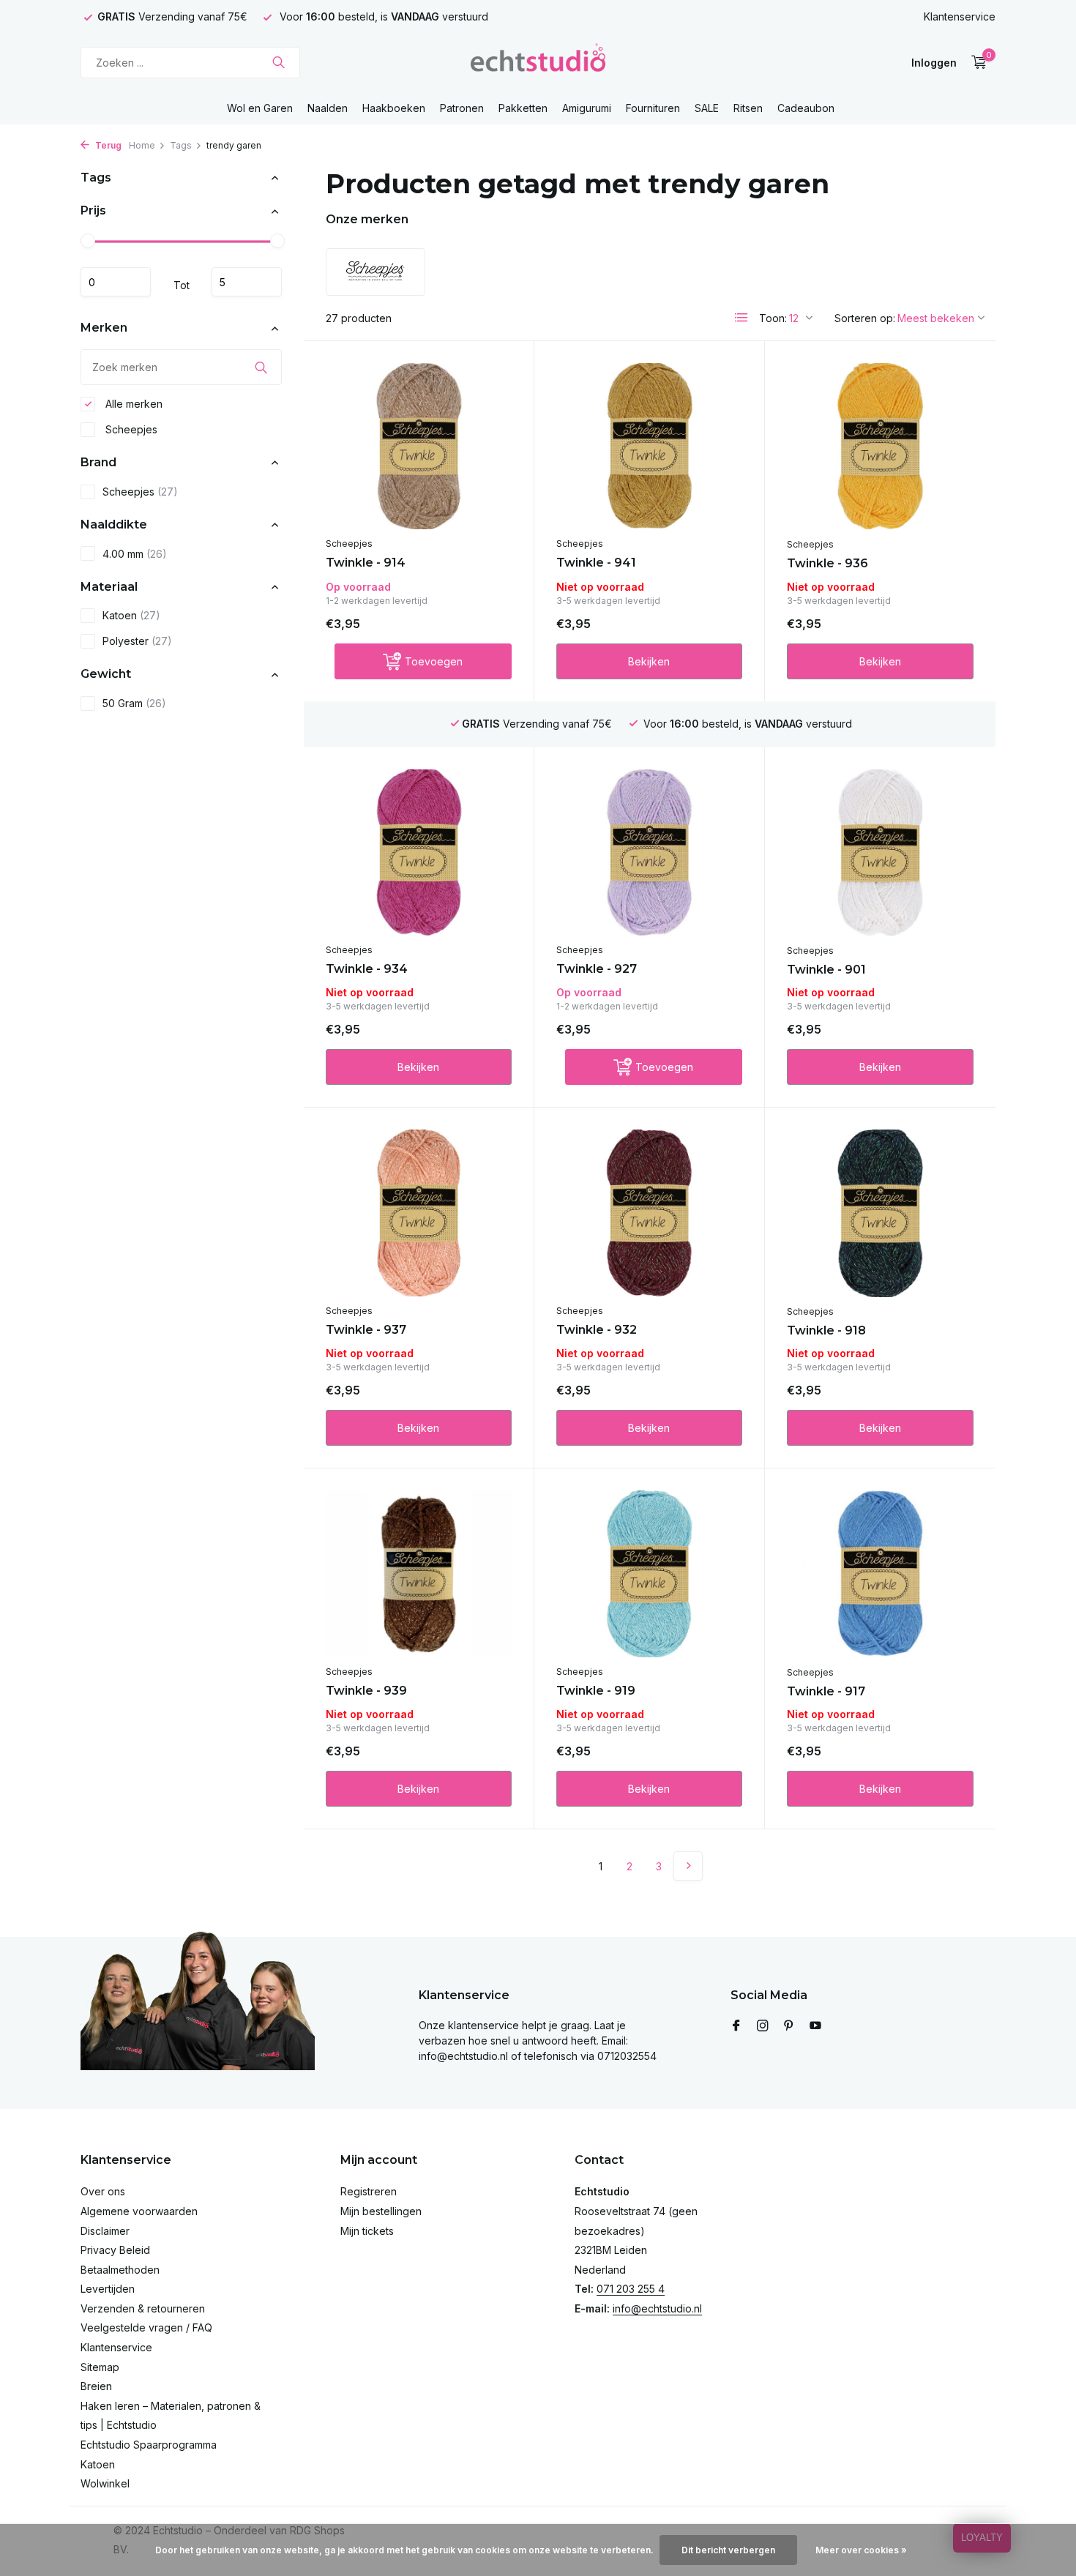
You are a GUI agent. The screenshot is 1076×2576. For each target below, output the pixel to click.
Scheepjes (130, 429)
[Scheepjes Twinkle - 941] (649, 446)
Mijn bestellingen (381, 2211)
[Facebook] (736, 2026)
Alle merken (132, 404)
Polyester (137, 642)
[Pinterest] (789, 2026)
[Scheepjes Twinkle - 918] (880, 1213)
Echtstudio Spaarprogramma (149, 2445)
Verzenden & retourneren (143, 2308)
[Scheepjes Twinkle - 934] (419, 852)
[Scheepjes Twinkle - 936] (880, 447)
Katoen (131, 616)
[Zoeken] (279, 62)
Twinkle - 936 (827, 563)
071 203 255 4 (631, 2289)
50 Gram (134, 704)
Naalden (328, 108)
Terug (107, 145)
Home (142, 145)
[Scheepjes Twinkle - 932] (649, 1213)
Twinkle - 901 (826, 970)
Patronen (462, 108)
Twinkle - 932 (597, 1330)
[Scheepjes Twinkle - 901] (880, 853)
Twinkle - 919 (596, 1691)
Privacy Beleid (115, 2250)
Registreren (369, 2191)
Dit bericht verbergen (728, 2550)
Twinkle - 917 (826, 1691)
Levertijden (108, 2289)
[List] (741, 318)
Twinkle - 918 (826, 1330)
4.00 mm (135, 554)
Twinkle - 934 (367, 969)
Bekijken (649, 661)
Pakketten (523, 108)
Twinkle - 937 (366, 1330)
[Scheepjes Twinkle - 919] (649, 1573)
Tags (181, 145)
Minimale (116, 283)
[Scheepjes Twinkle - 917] (880, 1574)
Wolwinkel (105, 2483)
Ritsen (748, 108)
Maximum (247, 283)
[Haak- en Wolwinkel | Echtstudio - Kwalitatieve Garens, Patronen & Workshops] (538, 62)
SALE (707, 108)
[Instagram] (763, 2026)
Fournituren (653, 108)
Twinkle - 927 (597, 969)
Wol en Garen (260, 108)
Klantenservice (960, 16)
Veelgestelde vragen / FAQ (146, 2327)
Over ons (103, 2191)
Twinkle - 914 (366, 563)
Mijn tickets (367, 2231)
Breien (96, 2386)
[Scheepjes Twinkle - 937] (419, 1213)
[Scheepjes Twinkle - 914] (419, 446)
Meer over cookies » (861, 2550)
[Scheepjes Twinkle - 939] (419, 1573)
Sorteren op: (865, 318)
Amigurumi (587, 108)
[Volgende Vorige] (688, 1866)
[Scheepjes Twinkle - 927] (649, 852)
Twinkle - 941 (596, 563)
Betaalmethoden (120, 2270)
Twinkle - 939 (366, 1691)
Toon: (773, 318)
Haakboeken (394, 108)
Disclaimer (105, 2231)
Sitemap (100, 2367)
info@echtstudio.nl (657, 2308)
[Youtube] (815, 2026)
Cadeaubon (806, 108)
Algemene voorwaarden (139, 2211)
